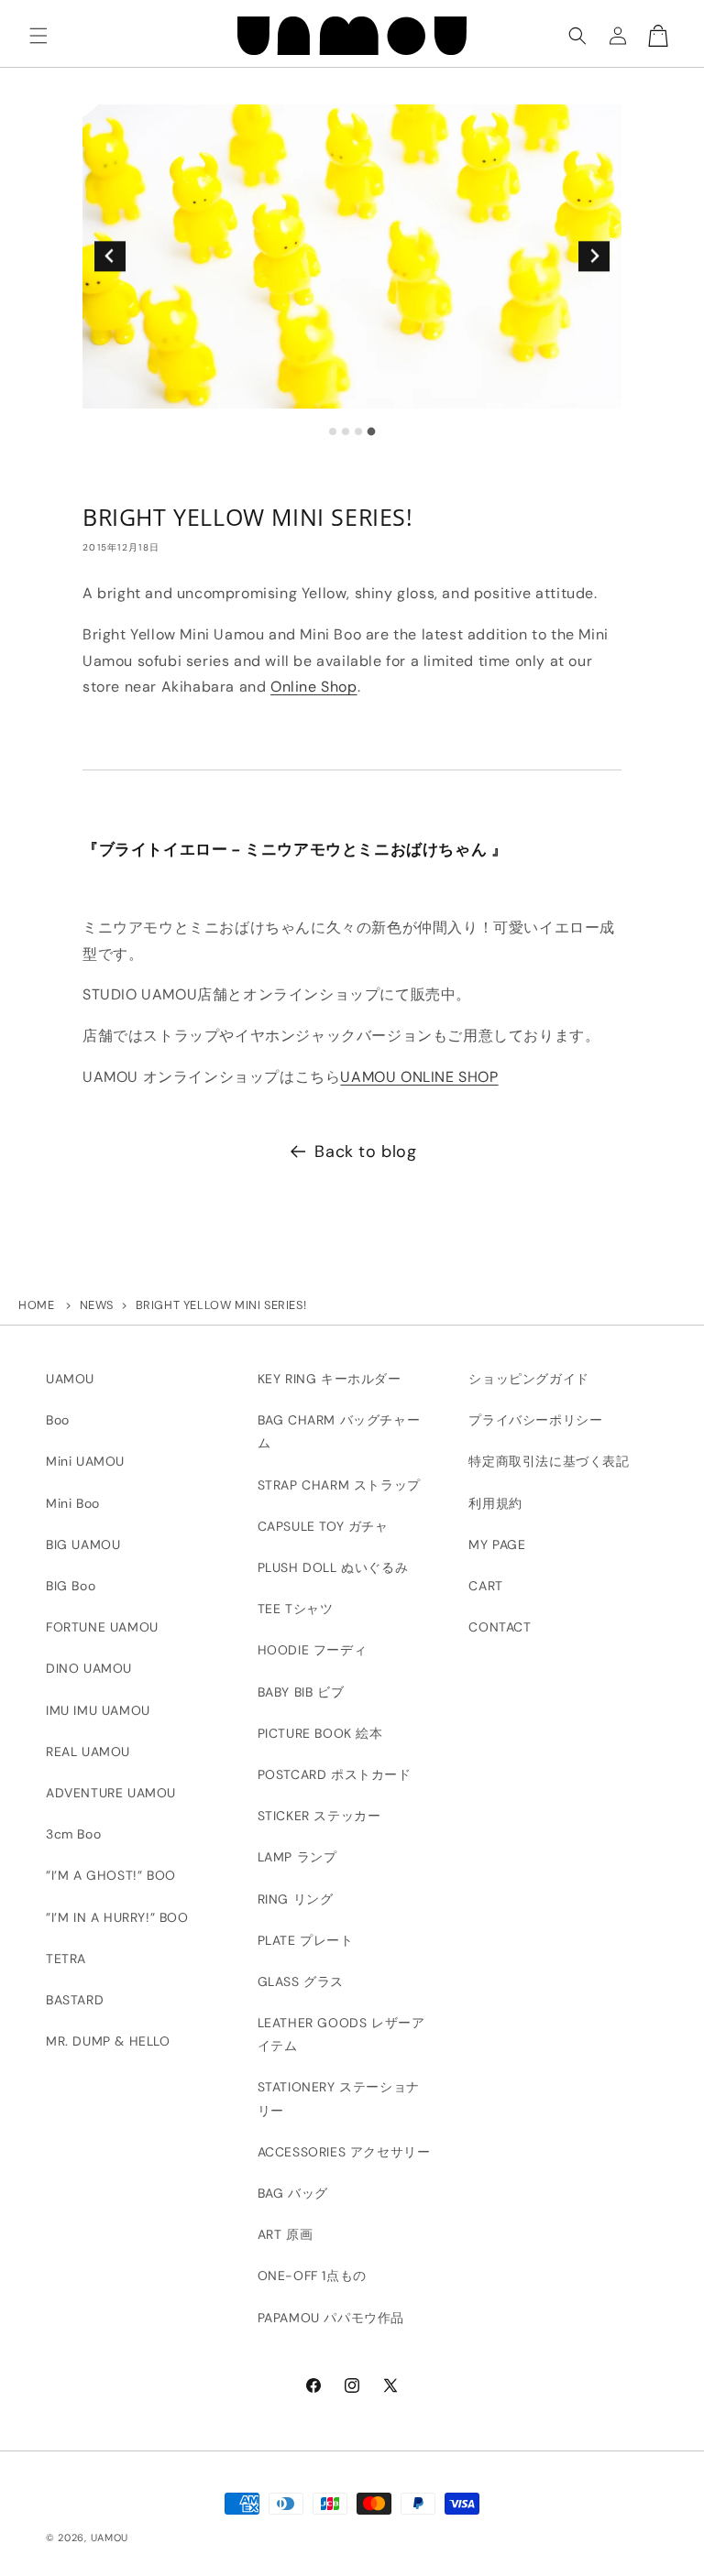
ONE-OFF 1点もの (312, 2276)
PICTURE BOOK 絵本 (320, 1733)
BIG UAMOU (83, 1545)
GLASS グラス (301, 1981)
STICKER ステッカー (319, 1816)
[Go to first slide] (594, 256)
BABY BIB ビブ (301, 1692)
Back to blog (365, 1152)
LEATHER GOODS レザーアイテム (341, 2034)
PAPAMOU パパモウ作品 (331, 2318)
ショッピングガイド (528, 1379)
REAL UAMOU (88, 1752)
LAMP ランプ (297, 1857)
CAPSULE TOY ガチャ (323, 1526)
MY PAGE (497, 1545)
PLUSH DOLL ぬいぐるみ (333, 1567)
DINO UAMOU (89, 1668)
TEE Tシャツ (296, 1609)
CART (485, 1586)
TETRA (66, 1959)
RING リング (296, 1899)
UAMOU (70, 1379)
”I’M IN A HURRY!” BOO (117, 1917)
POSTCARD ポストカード (335, 1774)
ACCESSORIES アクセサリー (344, 2152)
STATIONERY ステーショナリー (339, 2098)
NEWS (97, 1305)
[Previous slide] (110, 256)
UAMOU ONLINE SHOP (419, 1077)
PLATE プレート (306, 1940)
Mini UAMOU (85, 1461)
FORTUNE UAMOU (102, 1627)
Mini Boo (73, 1503)
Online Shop (314, 687)
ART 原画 (286, 2234)
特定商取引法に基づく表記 (549, 1461)
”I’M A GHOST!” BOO (111, 1875)
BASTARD (75, 2000)
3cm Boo (73, 1834)
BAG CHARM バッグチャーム (339, 1431)
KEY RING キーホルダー (330, 1379)
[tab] (333, 431)
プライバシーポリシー (535, 1420)
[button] (38, 36)
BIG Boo (71, 1586)
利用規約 (495, 1503)
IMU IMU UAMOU (98, 1710)
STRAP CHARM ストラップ (339, 1485)
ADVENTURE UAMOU (111, 1793)
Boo (58, 1420)
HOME (36, 1305)
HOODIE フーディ (313, 1650)
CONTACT (500, 1627)
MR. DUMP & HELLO (108, 2041)
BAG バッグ (293, 2193)
